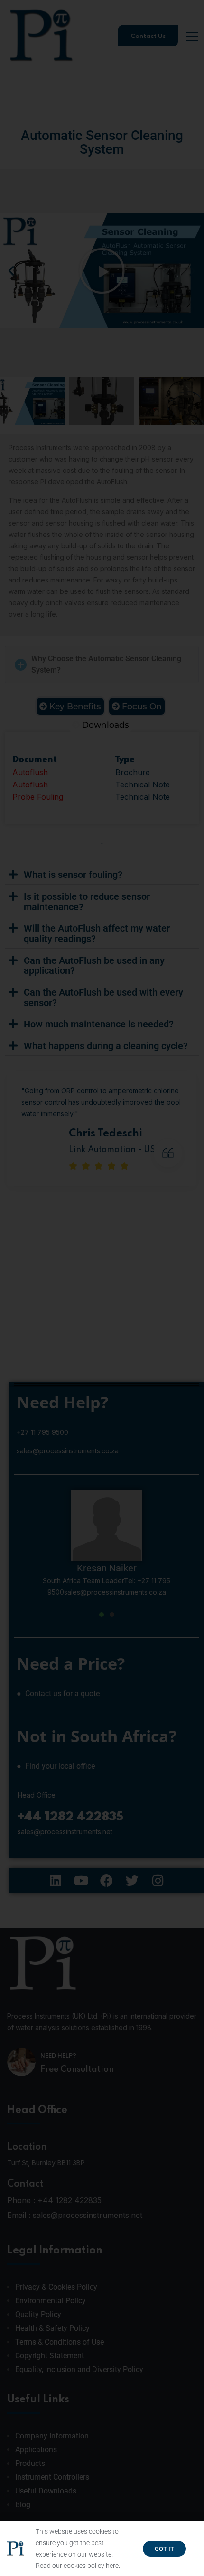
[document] (102, 1288)
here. (113, 2566)
